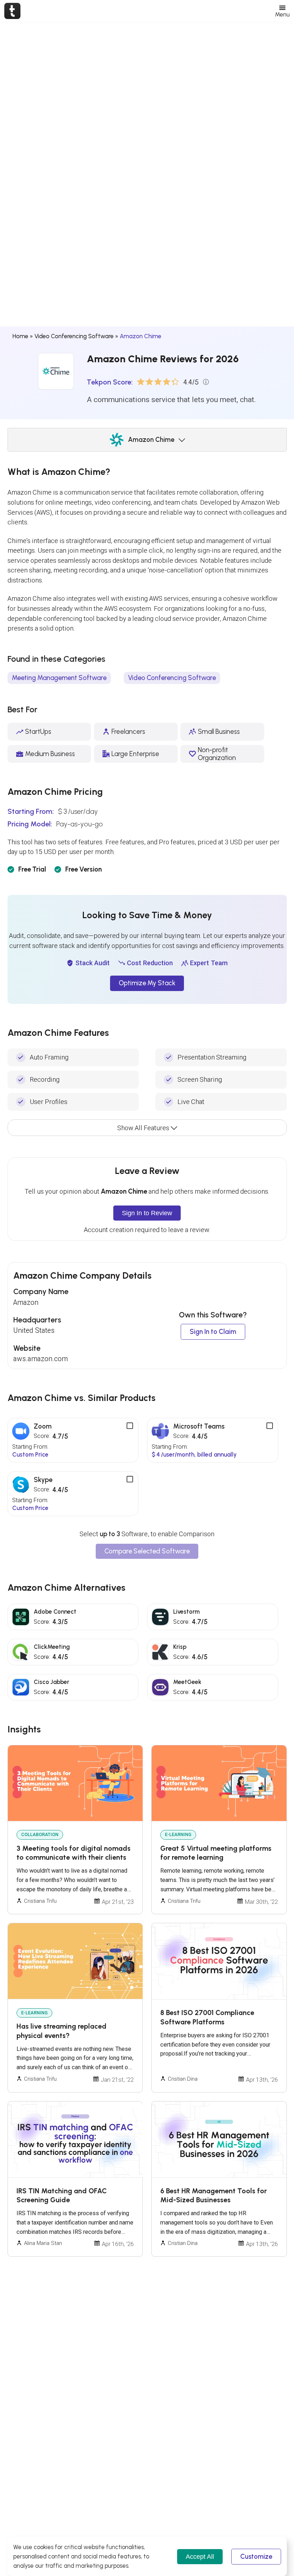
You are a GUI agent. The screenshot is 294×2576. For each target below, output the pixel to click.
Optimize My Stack (147, 983)
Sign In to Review (147, 1213)
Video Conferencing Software (74, 336)
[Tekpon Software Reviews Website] (12, 11)
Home (20, 336)
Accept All (200, 2556)
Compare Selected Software (147, 1551)
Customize (256, 2557)
